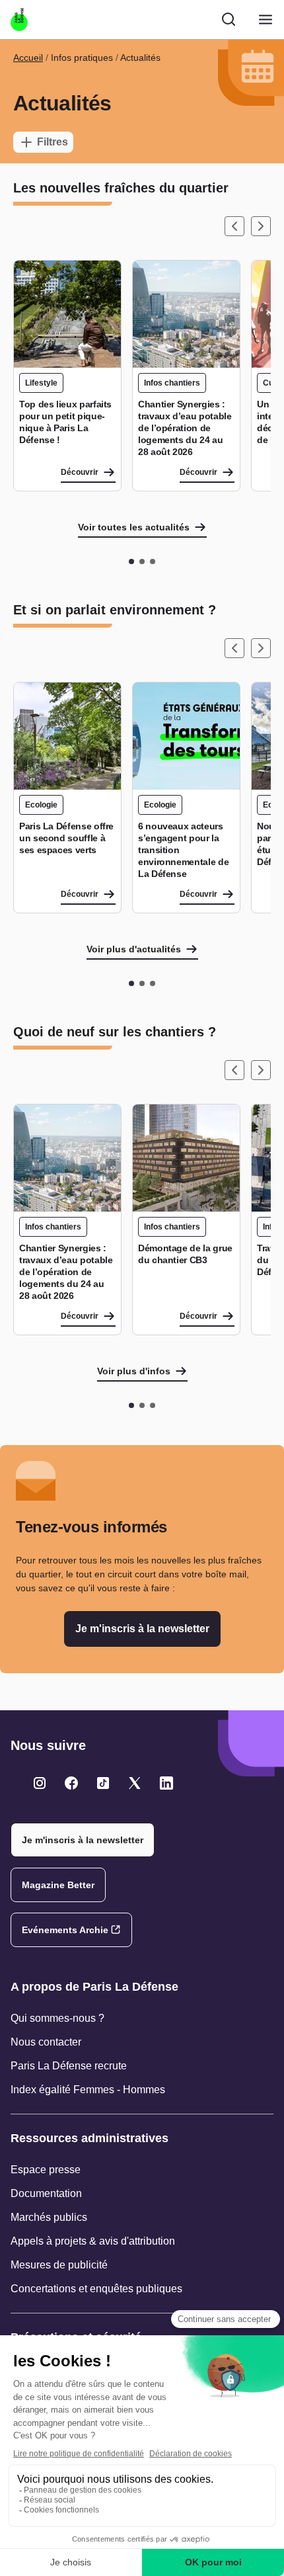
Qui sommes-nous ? (57, 2018)
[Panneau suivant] (261, 226)
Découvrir (80, 472)
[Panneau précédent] (234, 226)
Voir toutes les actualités (134, 527)
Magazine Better (58, 1885)
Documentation (46, 2193)
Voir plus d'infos (134, 1371)
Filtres (53, 142)
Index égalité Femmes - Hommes (88, 2090)
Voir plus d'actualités (134, 949)
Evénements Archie (65, 1930)
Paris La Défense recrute (69, 2066)
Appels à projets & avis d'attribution (93, 2241)
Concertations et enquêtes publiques (96, 2289)
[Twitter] (40, 1783)
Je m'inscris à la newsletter (142, 1629)
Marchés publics (49, 2217)
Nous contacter (46, 2042)
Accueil (28, 58)
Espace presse (46, 2170)
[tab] (131, 561)
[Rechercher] (229, 19)
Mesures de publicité (59, 2265)
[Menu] (266, 20)
